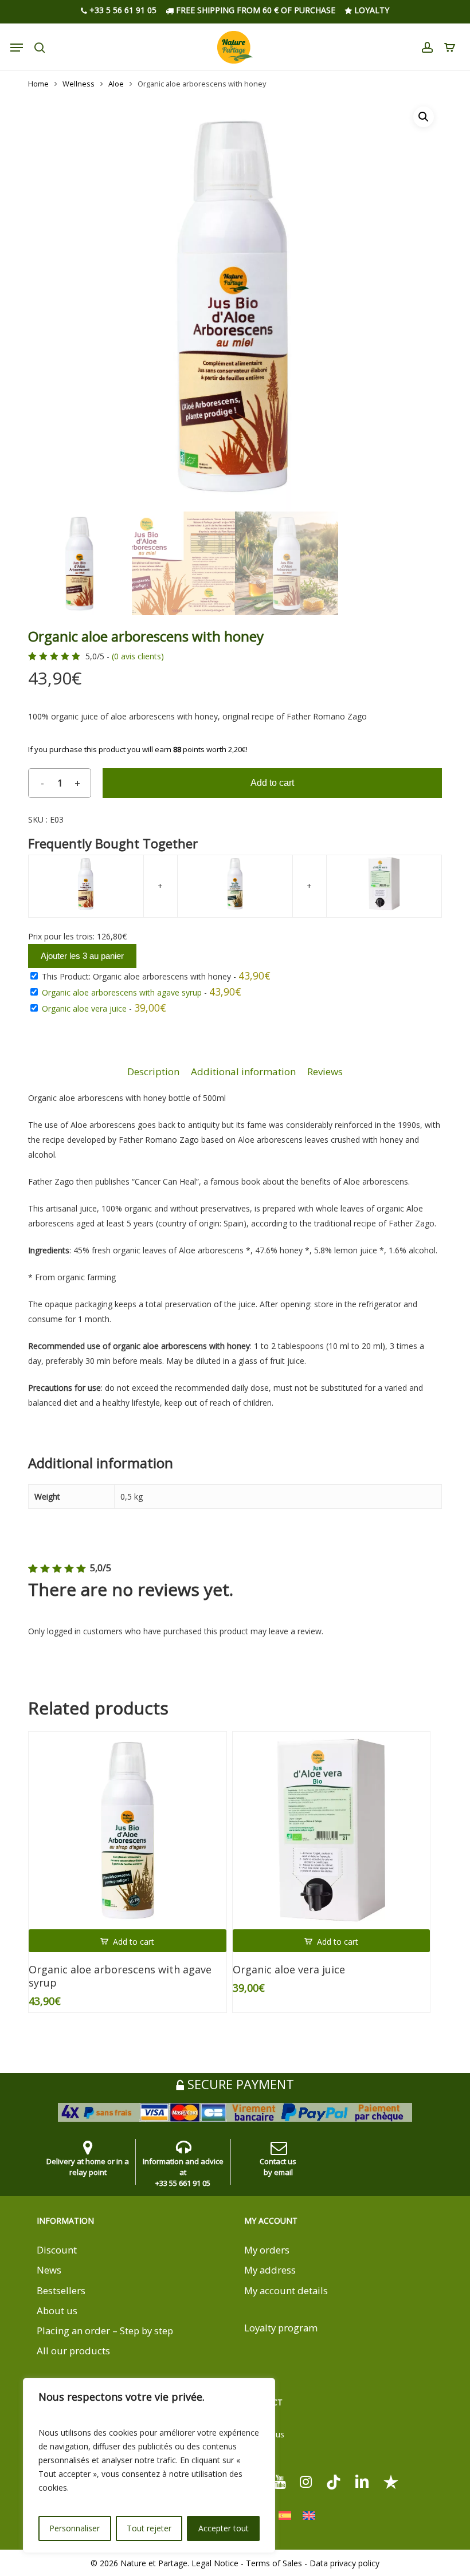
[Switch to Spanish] (285, 2516)
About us (57, 2310)
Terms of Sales (274, 2563)
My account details (286, 2290)
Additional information (243, 1071)
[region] (149, 2465)
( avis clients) (138, 656)
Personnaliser (75, 2528)
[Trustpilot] (391, 2481)
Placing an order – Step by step (105, 2331)
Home (38, 84)
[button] (424, 117)
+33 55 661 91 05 (183, 2183)
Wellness (79, 84)
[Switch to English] (309, 2516)
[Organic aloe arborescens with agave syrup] (127, 1830)
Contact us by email (278, 2167)
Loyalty (371, 10)
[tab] (153, 1072)
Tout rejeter (149, 2528)
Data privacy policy (344, 2563)
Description (153, 1071)
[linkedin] (362, 2481)
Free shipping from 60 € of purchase (254, 10)
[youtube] (280, 2481)
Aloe (116, 84)
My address (270, 2270)
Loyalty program (281, 2328)
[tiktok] (334, 2481)
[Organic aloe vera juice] (331, 1830)
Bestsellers (61, 2290)
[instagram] (306, 2481)
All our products (73, 2351)
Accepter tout (224, 2528)
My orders (267, 2250)
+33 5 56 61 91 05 (122, 10)
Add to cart (272, 783)
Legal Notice (215, 2563)
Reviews (325, 1071)
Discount (57, 2250)
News (49, 2270)
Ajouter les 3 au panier (82, 956)
